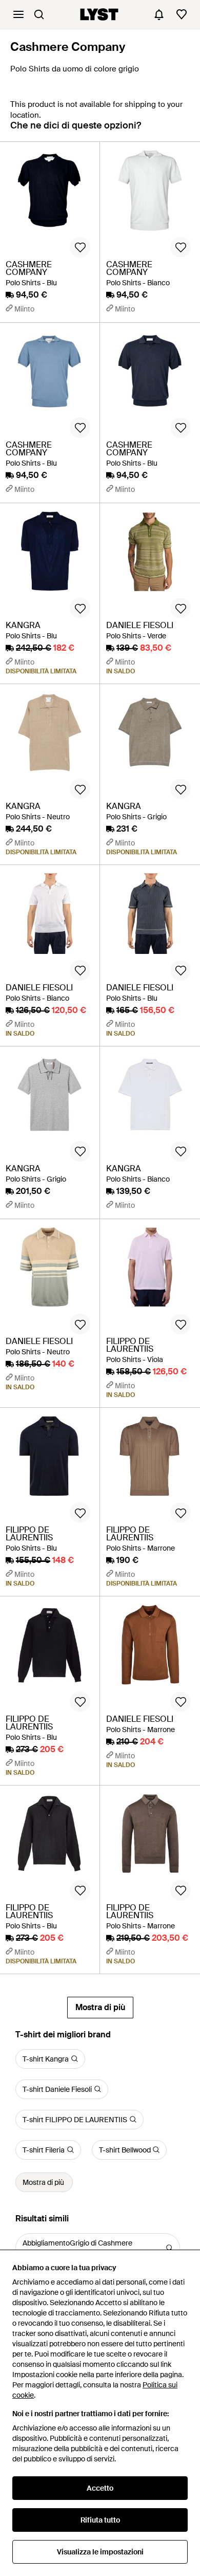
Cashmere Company (68, 47)
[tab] (76, 130)
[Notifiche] (159, 14)
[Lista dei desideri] (182, 14)
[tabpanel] (100, 1080)
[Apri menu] (18, 14)
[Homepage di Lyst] (99, 14)
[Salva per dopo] (80, 247)
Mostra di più (100, 2007)
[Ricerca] (39, 14)
